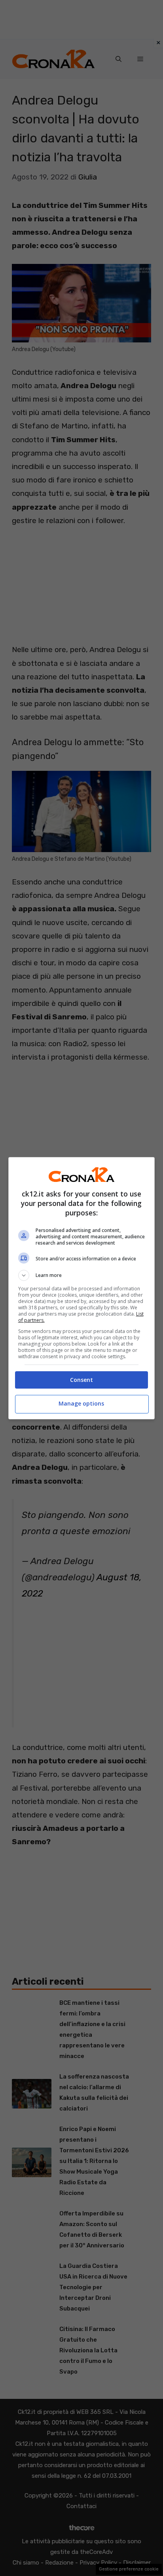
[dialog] (82, 1288)
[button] (82, 1275)
